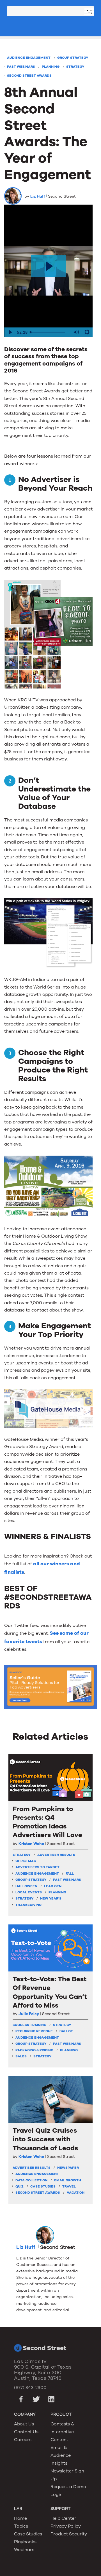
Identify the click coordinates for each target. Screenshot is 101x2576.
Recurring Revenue (34, 2031)
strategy (22, 1855)
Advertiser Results (56, 1855)
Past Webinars (21, 67)
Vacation (76, 2193)
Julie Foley (29, 2014)
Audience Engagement (29, 58)
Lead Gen (53, 1886)
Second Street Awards (29, 76)
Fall (70, 1874)
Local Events (29, 1892)
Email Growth (68, 2180)
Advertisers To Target (37, 1867)
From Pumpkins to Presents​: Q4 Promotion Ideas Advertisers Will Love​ (47, 1822)
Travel (69, 2186)
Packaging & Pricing (34, 2050)
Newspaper (68, 2168)
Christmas (26, 1861)
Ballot (66, 2031)
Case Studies (43, 2186)
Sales (21, 2056)
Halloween (26, 1886)
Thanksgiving (28, 1905)
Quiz (19, 2186)
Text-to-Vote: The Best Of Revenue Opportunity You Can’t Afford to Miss (50, 1992)
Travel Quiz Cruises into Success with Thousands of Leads (45, 2139)
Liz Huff (38, 196)
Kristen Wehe (31, 1844)
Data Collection (31, 2180)
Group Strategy (73, 58)
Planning (51, 67)
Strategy (75, 67)
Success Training (29, 2025)
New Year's (51, 1898)
